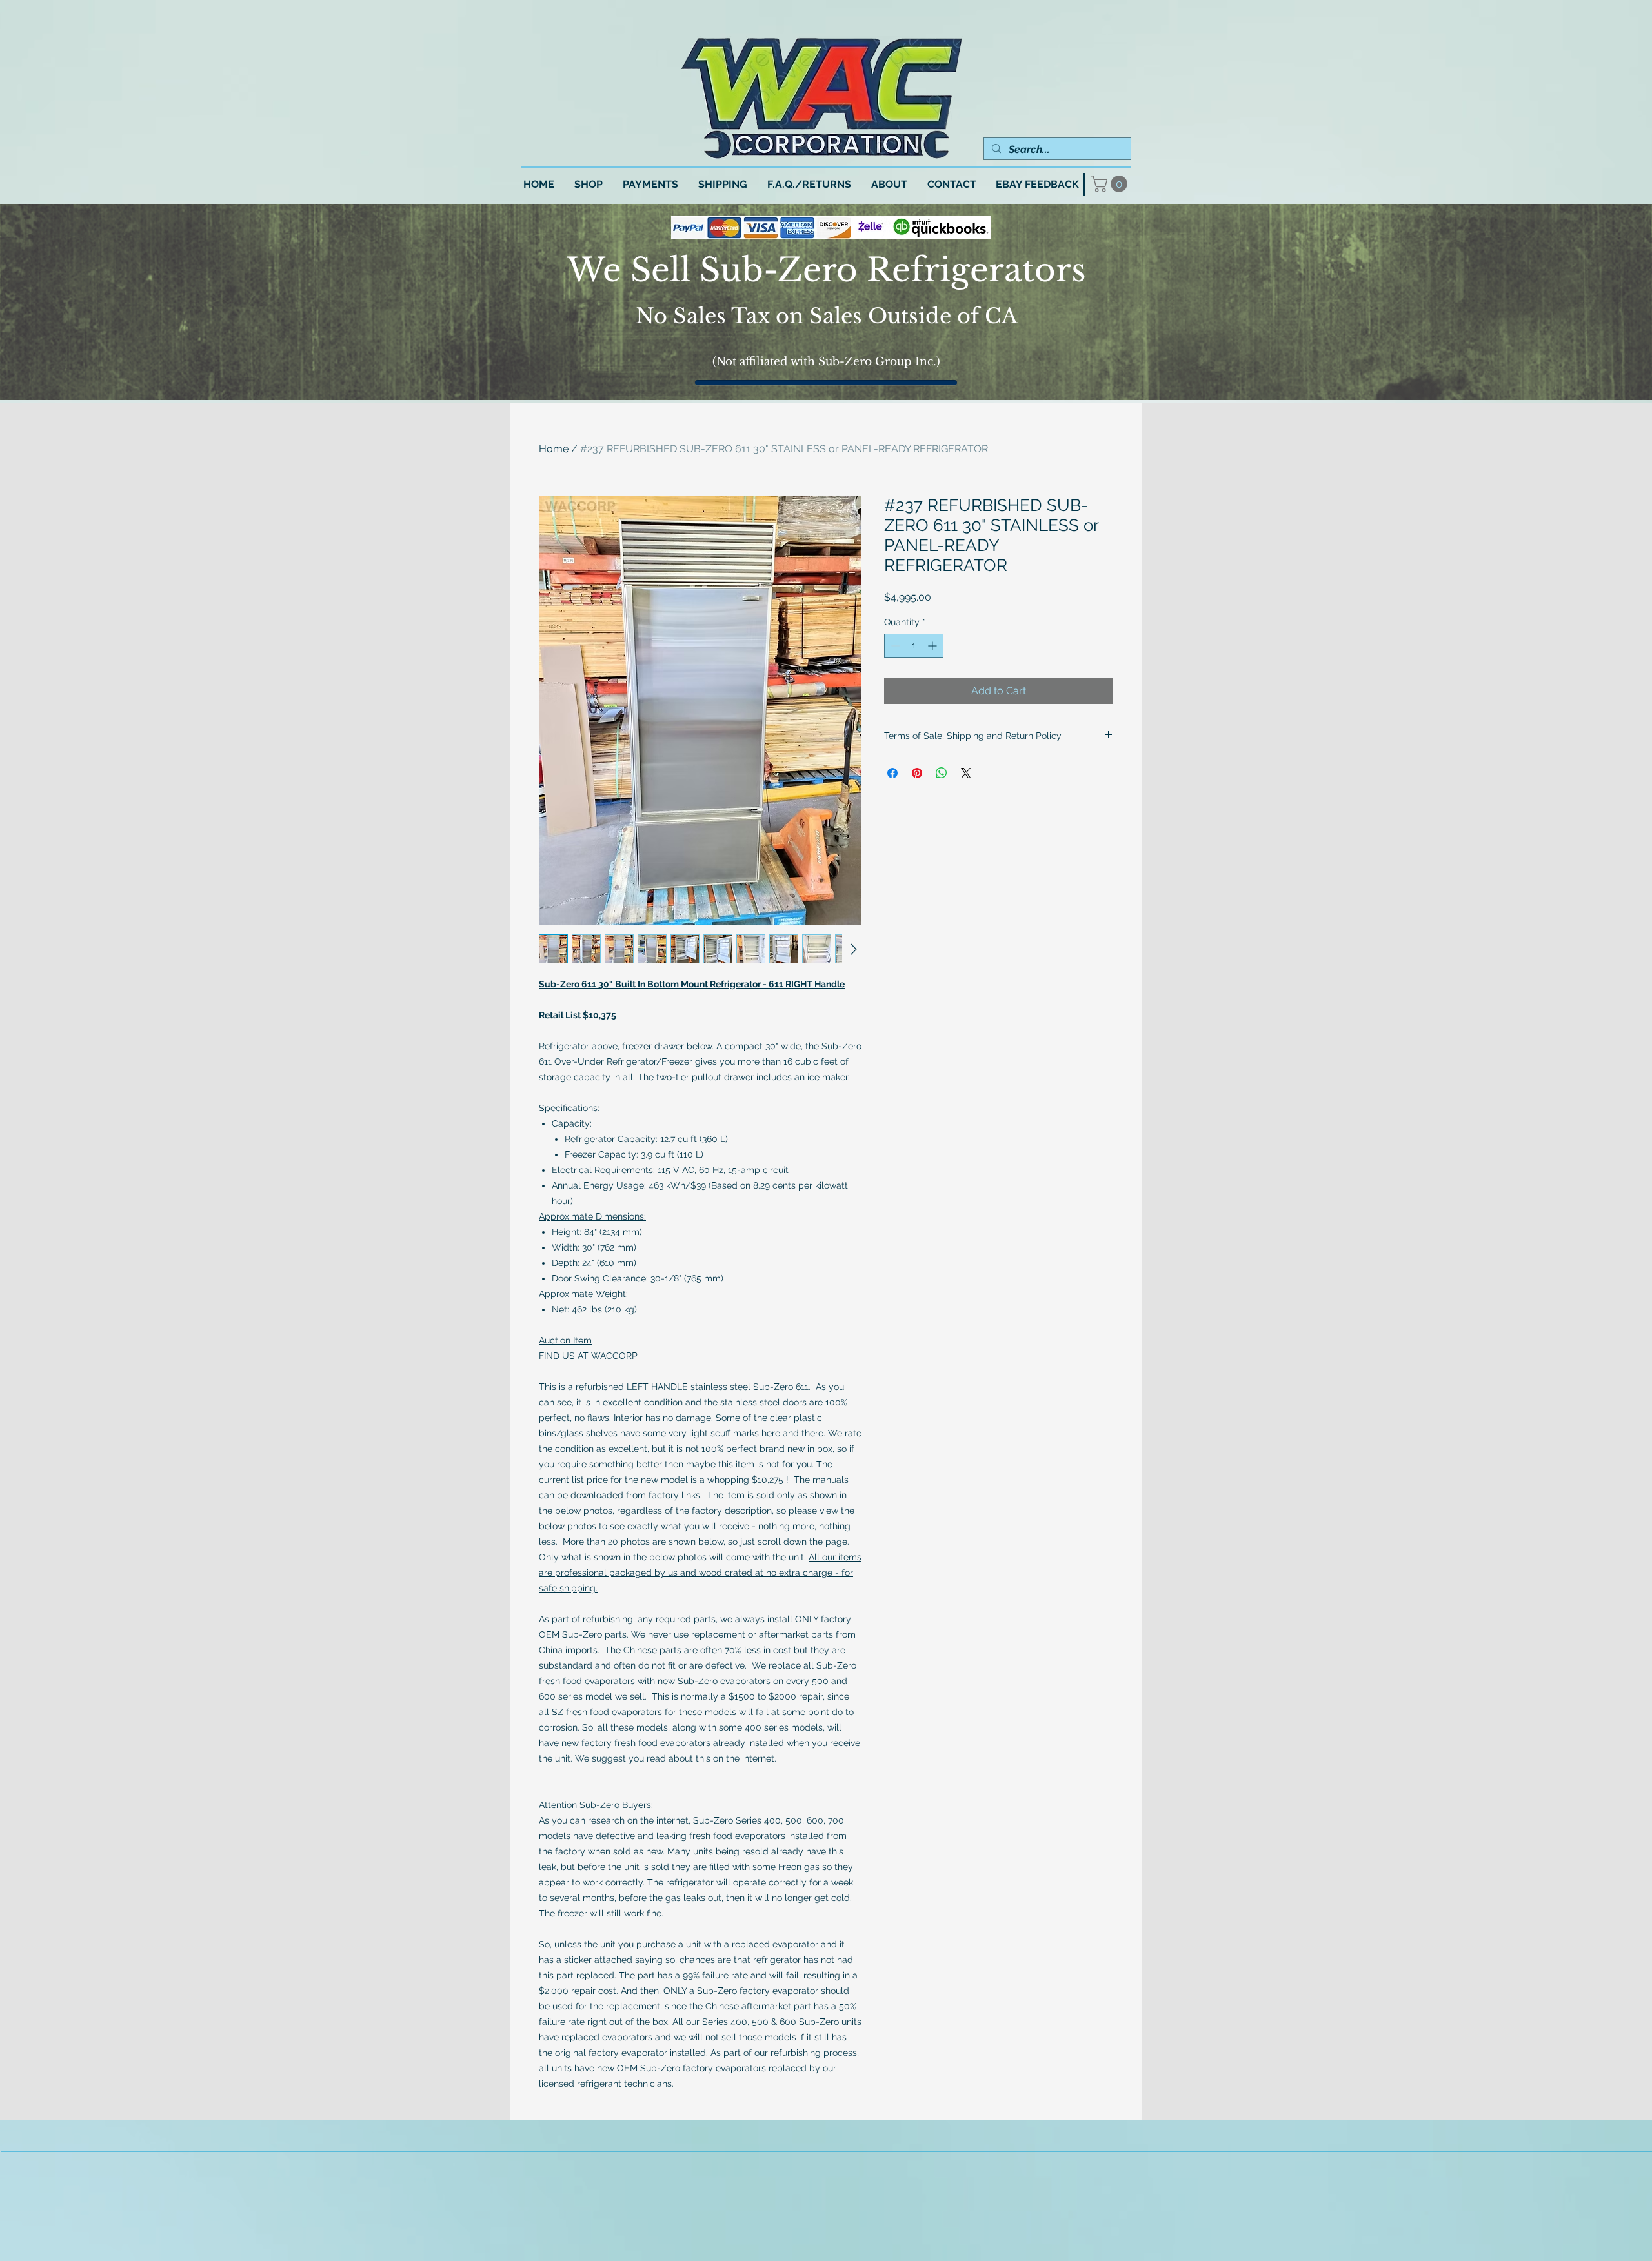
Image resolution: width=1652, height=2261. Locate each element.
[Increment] (933, 646)
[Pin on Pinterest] (917, 773)
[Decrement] (894, 646)
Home (554, 449)
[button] (1111, 184)
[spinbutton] (914, 646)
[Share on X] (966, 773)
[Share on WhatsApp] (942, 773)
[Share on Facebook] (892, 773)
